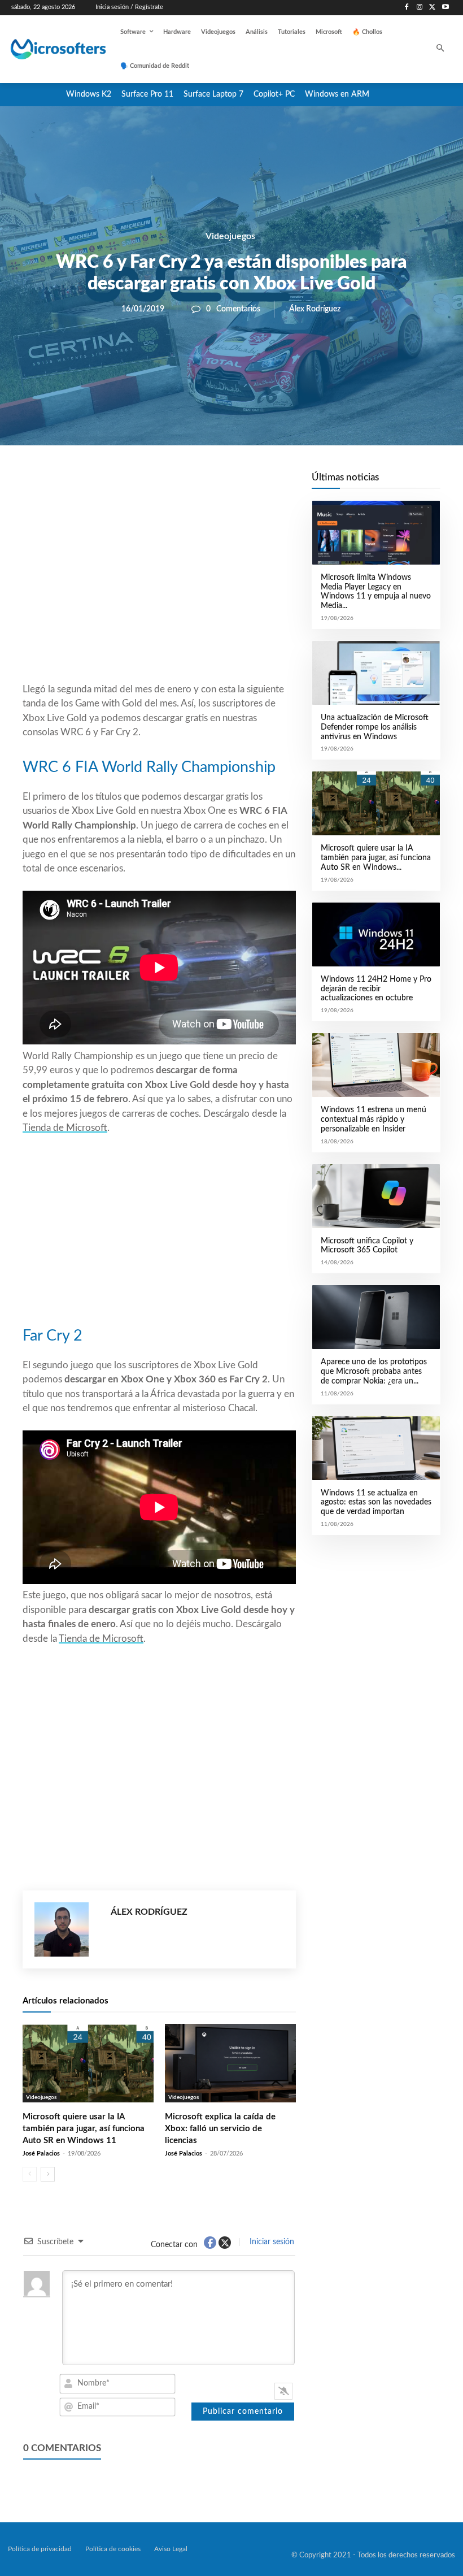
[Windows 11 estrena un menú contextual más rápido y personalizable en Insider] (376, 1065)
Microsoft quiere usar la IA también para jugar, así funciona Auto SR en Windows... (376, 858)
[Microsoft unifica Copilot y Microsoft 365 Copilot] (376, 1196)
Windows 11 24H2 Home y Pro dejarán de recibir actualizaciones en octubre (376, 989)
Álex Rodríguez (315, 309)
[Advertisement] (159, 591)
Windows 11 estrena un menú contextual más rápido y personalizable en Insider (374, 1120)
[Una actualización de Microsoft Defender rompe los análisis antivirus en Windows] (376, 673)
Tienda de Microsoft (65, 1128)
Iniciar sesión (271, 2242)
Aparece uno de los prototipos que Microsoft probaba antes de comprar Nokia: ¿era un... (374, 1372)
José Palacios (41, 2154)
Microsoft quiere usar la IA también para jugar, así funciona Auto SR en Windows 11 (84, 2129)
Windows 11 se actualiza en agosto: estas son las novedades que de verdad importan (376, 1503)
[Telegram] (250, 484)
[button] (441, 49)
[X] (432, 8)
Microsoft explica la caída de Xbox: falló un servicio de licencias (220, 2129)
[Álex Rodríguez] (67, 1929)
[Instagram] (420, 8)
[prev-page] (30, 2174)
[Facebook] (407, 8)
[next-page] (48, 2174)
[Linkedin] (224, 484)
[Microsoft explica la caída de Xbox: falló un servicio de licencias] (230, 2063)
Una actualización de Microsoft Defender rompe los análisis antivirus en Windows (375, 727)
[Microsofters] (49, 49)
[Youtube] (445, 8)
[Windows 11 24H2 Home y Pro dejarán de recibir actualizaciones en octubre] (376, 934)
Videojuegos (230, 236)
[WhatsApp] (198, 484)
